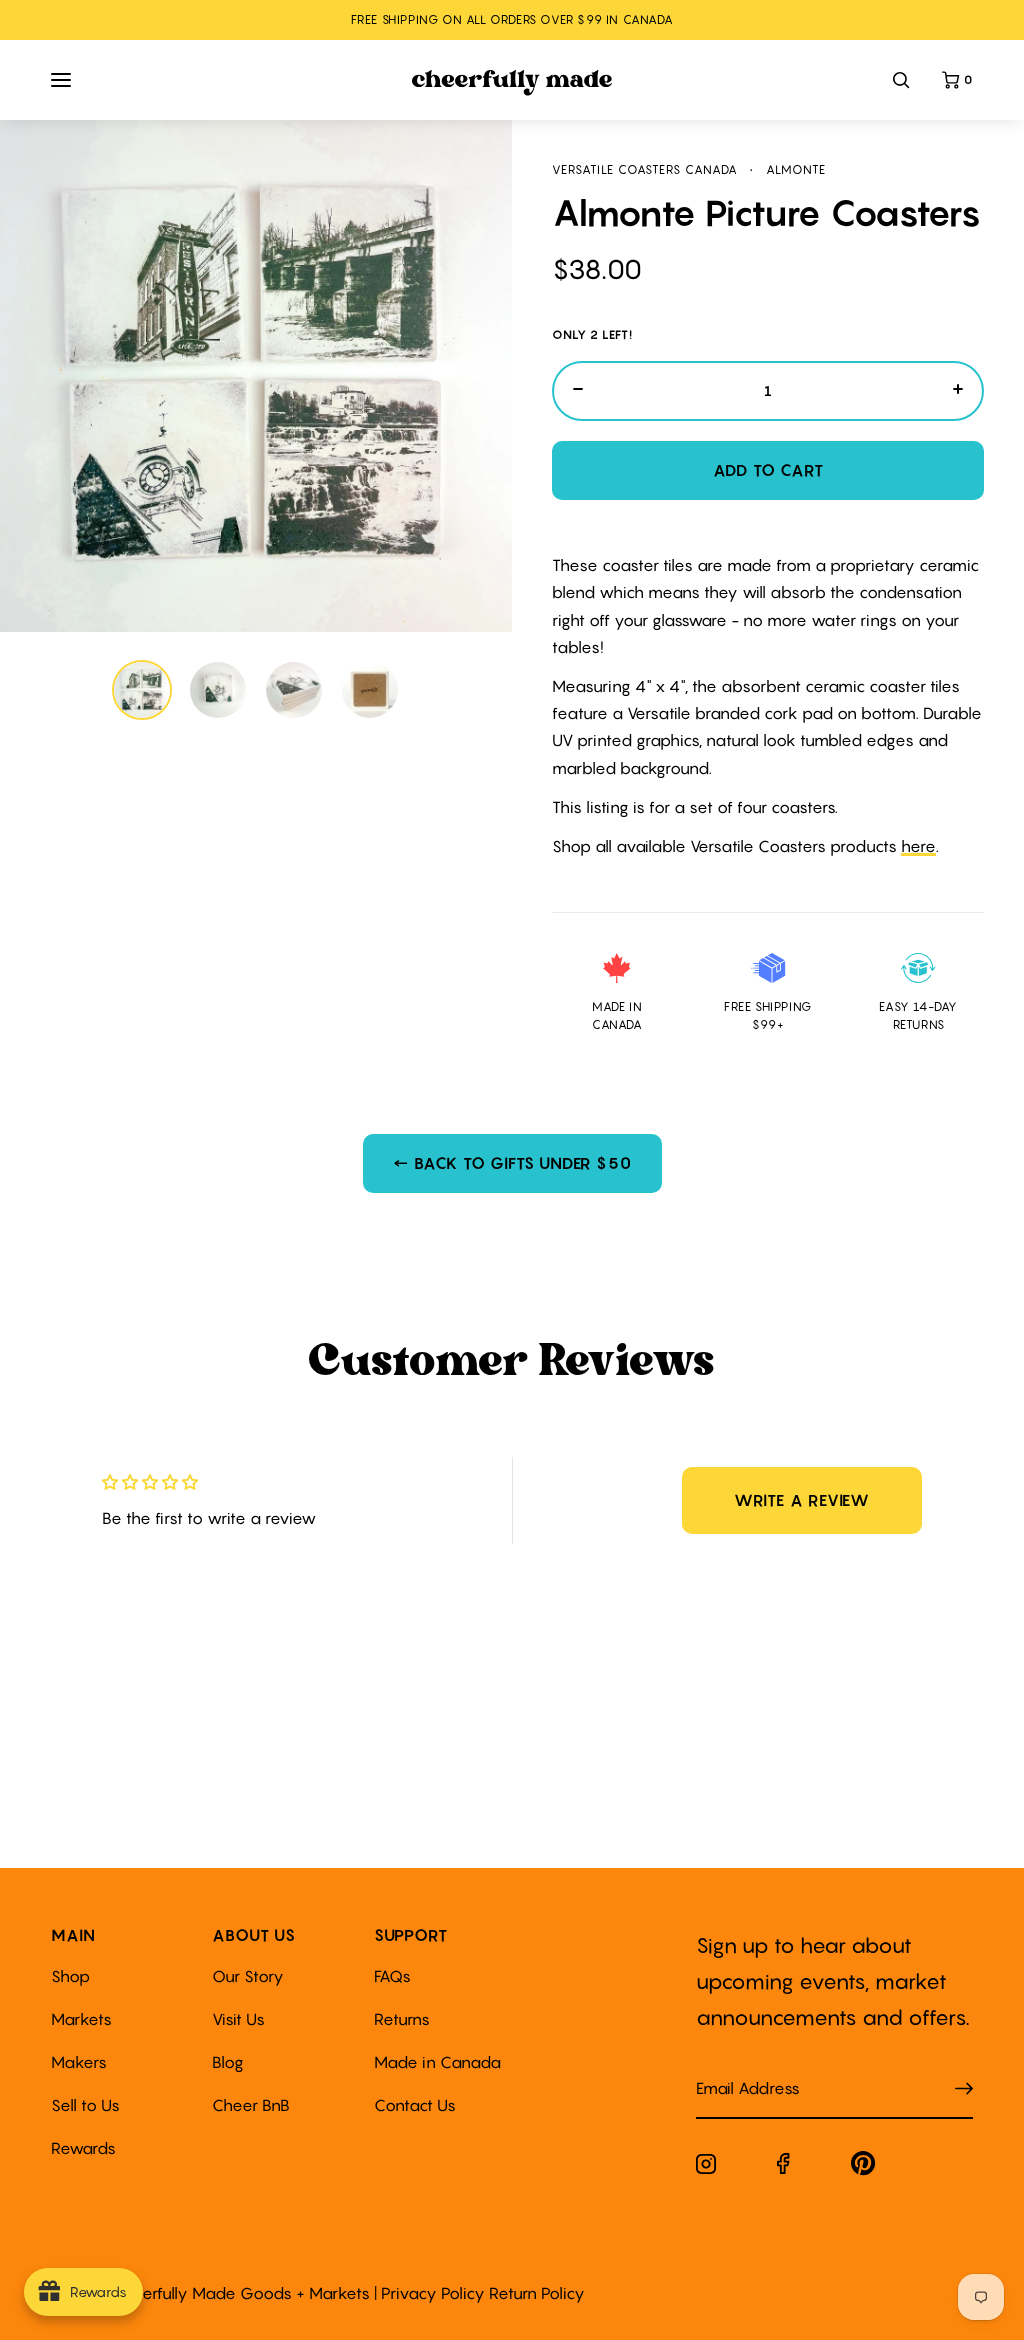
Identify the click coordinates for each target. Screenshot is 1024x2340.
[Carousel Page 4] (370, 690)
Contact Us (415, 2105)
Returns (402, 2019)
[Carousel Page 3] (294, 690)
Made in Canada (437, 2062)
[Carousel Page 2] (218, 690)
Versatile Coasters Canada (645, 169)
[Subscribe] (964, 2089)
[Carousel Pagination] (256, 690)
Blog (228, 2062)
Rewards (83, 2148)
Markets (81, 2019)
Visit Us (238, 2019)
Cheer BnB (251, 2105)
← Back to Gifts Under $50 (512, 1163)
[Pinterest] (863, 2167)
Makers (79, 2062)
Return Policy (537, 2293)
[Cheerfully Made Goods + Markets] (512, 83)
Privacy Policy (433, 2293)
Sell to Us (85, 2105)
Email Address (736, 2068)
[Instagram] (706, 2168)
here (918, 846)
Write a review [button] (802, 1500)
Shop (70, 1976)
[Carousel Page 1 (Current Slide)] (142, 690)
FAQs (392, 1976)
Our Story (248, 1976)
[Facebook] (783, 2167)
